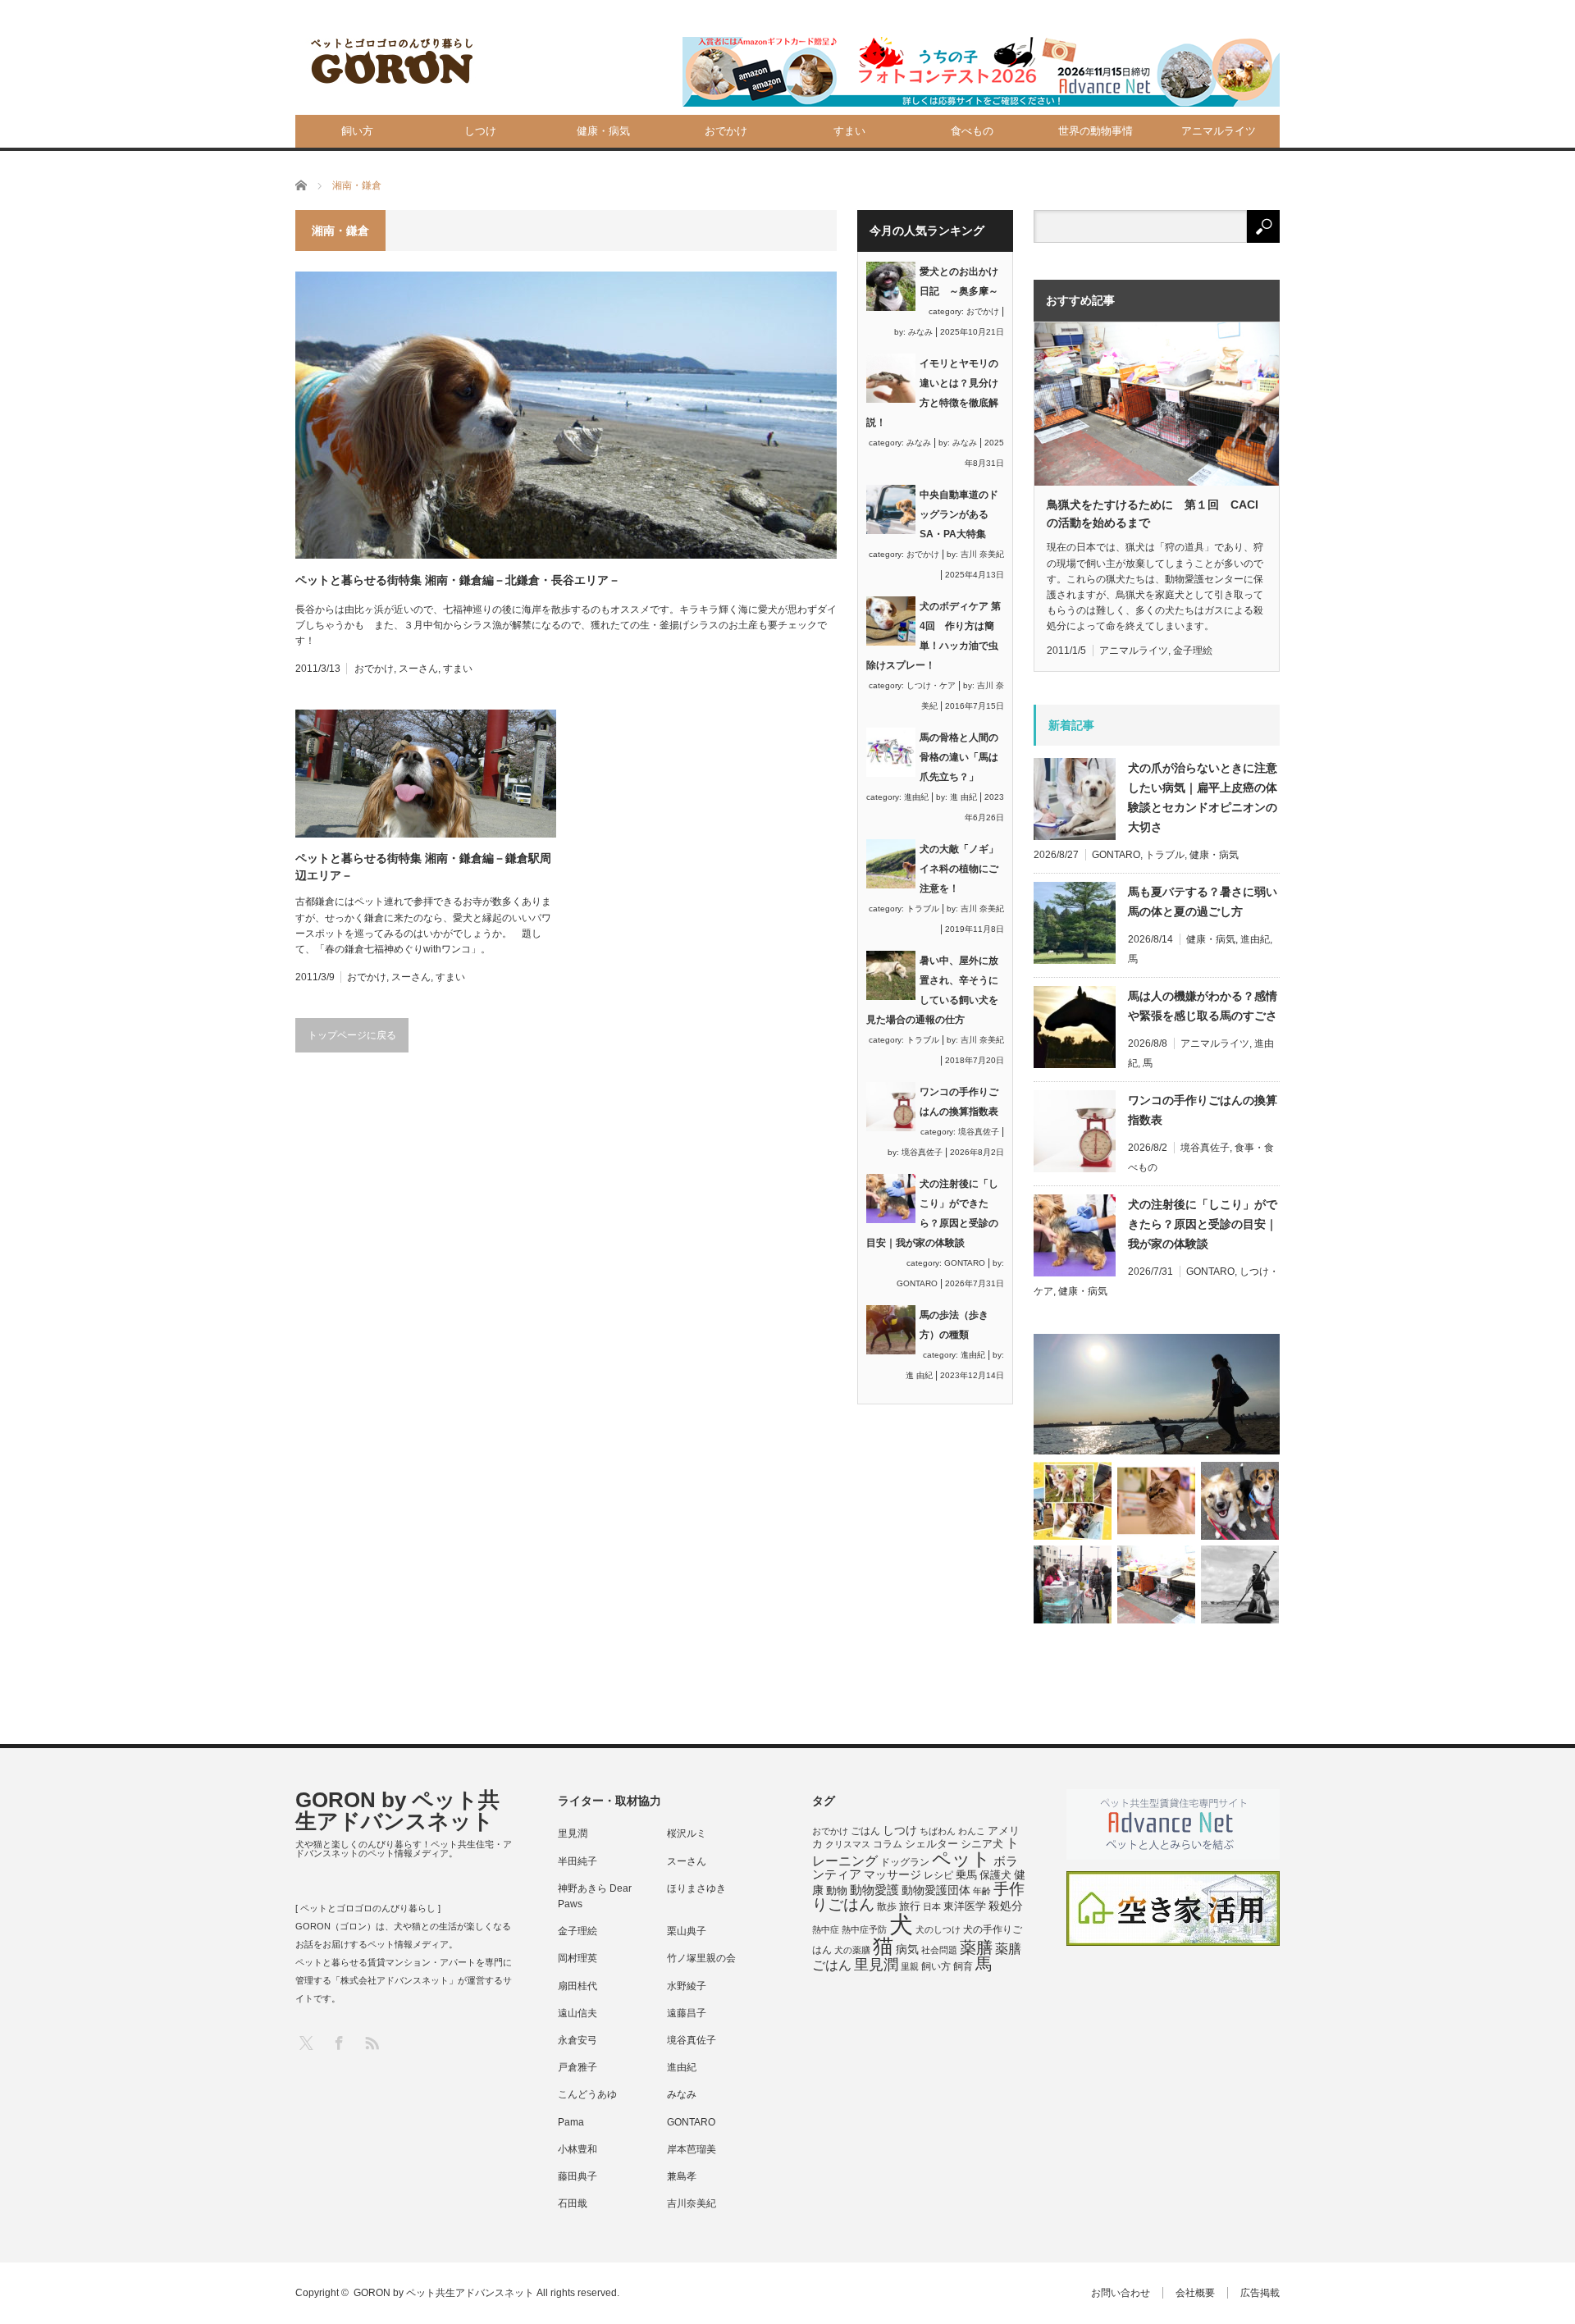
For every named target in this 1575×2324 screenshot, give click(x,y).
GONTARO (965, 1263)
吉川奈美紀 (692, 2203)
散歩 (887, 1906)
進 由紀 (963, 797)
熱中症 (826, 1929)
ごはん (865, 1831)
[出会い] (1240, 1584)
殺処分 (1006, 1906)
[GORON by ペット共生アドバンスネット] (393, 62)
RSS (371, 2042)
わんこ (972, 1831)
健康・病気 (603, 131)
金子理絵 (1193, 651)
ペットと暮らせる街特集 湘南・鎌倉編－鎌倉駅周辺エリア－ (423, 867)
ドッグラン (905, 1862)
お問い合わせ (1121, 2293)
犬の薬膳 (852, 1950)
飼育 (963, 1966)
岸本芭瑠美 (692, 2149)
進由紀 (916, 797)
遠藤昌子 (687, 2013)
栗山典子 (687, 1931)
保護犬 (995, 1875)
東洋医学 (965, 1906)
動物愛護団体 (936, 1890)
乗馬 (966, 1875)
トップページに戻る (352, 1035)
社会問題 (939, 1950)
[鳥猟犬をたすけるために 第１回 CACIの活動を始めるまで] (1156, 1584)
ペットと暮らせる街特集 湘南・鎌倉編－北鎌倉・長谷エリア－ (458, 580)
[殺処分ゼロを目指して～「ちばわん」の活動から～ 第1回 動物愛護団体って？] (1240, 1501)
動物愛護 (874, 1890)
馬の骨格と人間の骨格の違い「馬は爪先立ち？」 (959, 757)
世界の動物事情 (1096, 131)
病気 (907, 1950)
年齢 (982, 1891)
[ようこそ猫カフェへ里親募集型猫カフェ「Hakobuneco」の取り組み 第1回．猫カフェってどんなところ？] (1156, 1501)
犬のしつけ (938, 1929)
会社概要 (1195, 2293)
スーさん (418, 669)
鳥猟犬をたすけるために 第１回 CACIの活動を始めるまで (1153, 514)
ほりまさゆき (696, 1888)
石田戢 (573, 2203)
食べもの (972, 131)
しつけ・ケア (931, 685)
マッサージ (892, 1875)
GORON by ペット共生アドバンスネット (397, 1810)
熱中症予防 (864, 1929)
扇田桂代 (577, 1986)
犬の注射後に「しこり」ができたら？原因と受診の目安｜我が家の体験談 (1203, 1224)
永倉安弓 (577, 2040)
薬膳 (976, 1947)
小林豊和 (577, 2149)
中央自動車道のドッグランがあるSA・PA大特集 (959, 514)
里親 (910, 1966)
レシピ (938, 1875)
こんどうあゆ (587, 2094)
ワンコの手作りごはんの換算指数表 (1203, 1110)
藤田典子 (577, 2176)
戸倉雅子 (577, 2067)
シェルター (931, 1844)
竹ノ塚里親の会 (701, 1958)
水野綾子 (687, 1986)
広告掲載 (1260, 2293)
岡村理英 (577, 1958)
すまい (849, 131)
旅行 (910, 1906)
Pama (571, 2122)
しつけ (480, 131)
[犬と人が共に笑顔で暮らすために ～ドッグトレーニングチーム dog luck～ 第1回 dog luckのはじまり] (1157, 1394)
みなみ (920, 332)
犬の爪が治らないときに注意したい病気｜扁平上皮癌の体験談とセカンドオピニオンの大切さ (1203, 797)
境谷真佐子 (979, 1132)
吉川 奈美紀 (982, 554)
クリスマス (848, 1844)
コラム (888, 1844)
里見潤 (573, 1833)
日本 (932, 1906)
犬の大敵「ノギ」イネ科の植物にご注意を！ (959, 869)
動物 (837, 1890)
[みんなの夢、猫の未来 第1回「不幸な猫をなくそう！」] (1073, 1584)
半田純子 (577, 1861)
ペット (961, 1859)
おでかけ (726, 131)
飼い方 (357, 131)
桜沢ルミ (687, 1833)
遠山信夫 (577, 2013)
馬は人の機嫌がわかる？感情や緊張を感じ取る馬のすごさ (1203, 1006)
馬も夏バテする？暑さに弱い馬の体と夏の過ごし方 (1203, 902)
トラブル (923, 909)
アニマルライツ (1219, 131)
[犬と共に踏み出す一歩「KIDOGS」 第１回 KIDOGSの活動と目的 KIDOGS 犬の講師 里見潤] (1073, 1501)
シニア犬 (982, 1844)
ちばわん (938, 1831)
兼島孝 (682, 2176)
